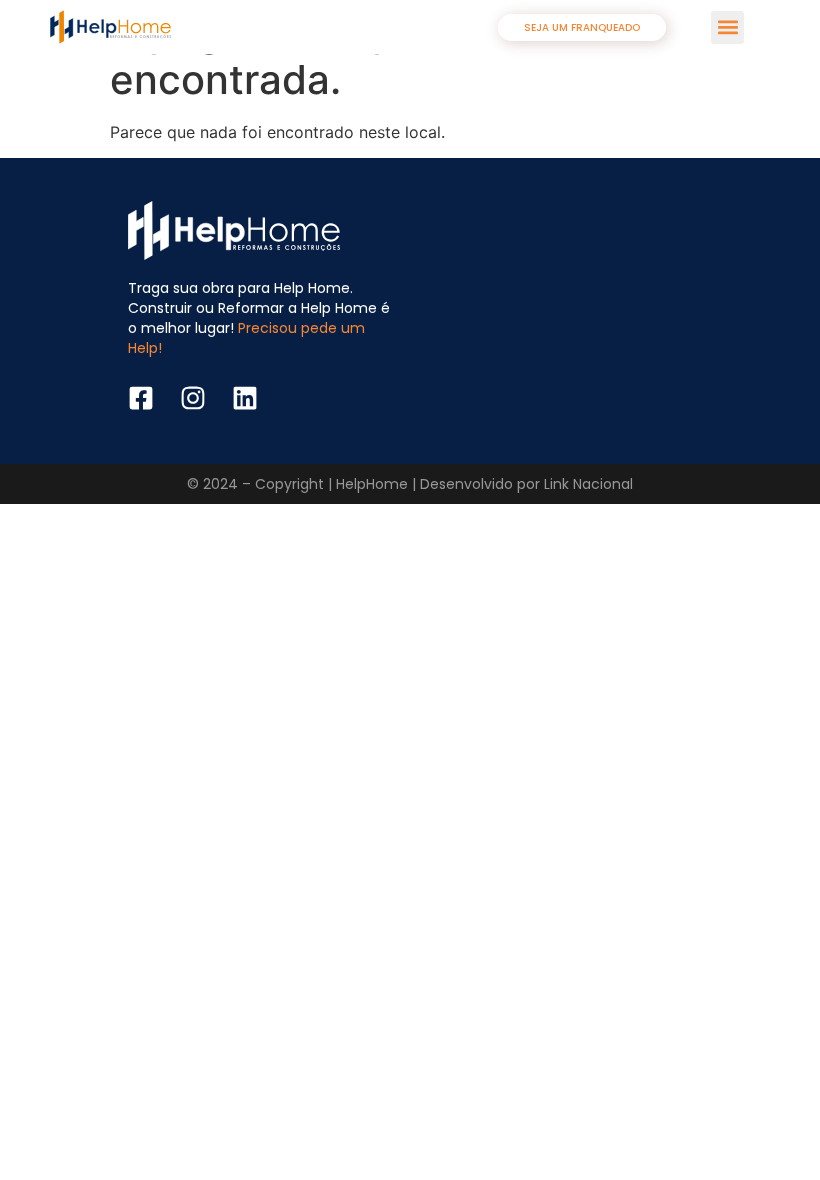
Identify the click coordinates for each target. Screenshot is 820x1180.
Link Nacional (588, 484)
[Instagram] (193, 398)
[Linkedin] (245, 398)
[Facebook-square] (141, 398)
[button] (727, 27)
